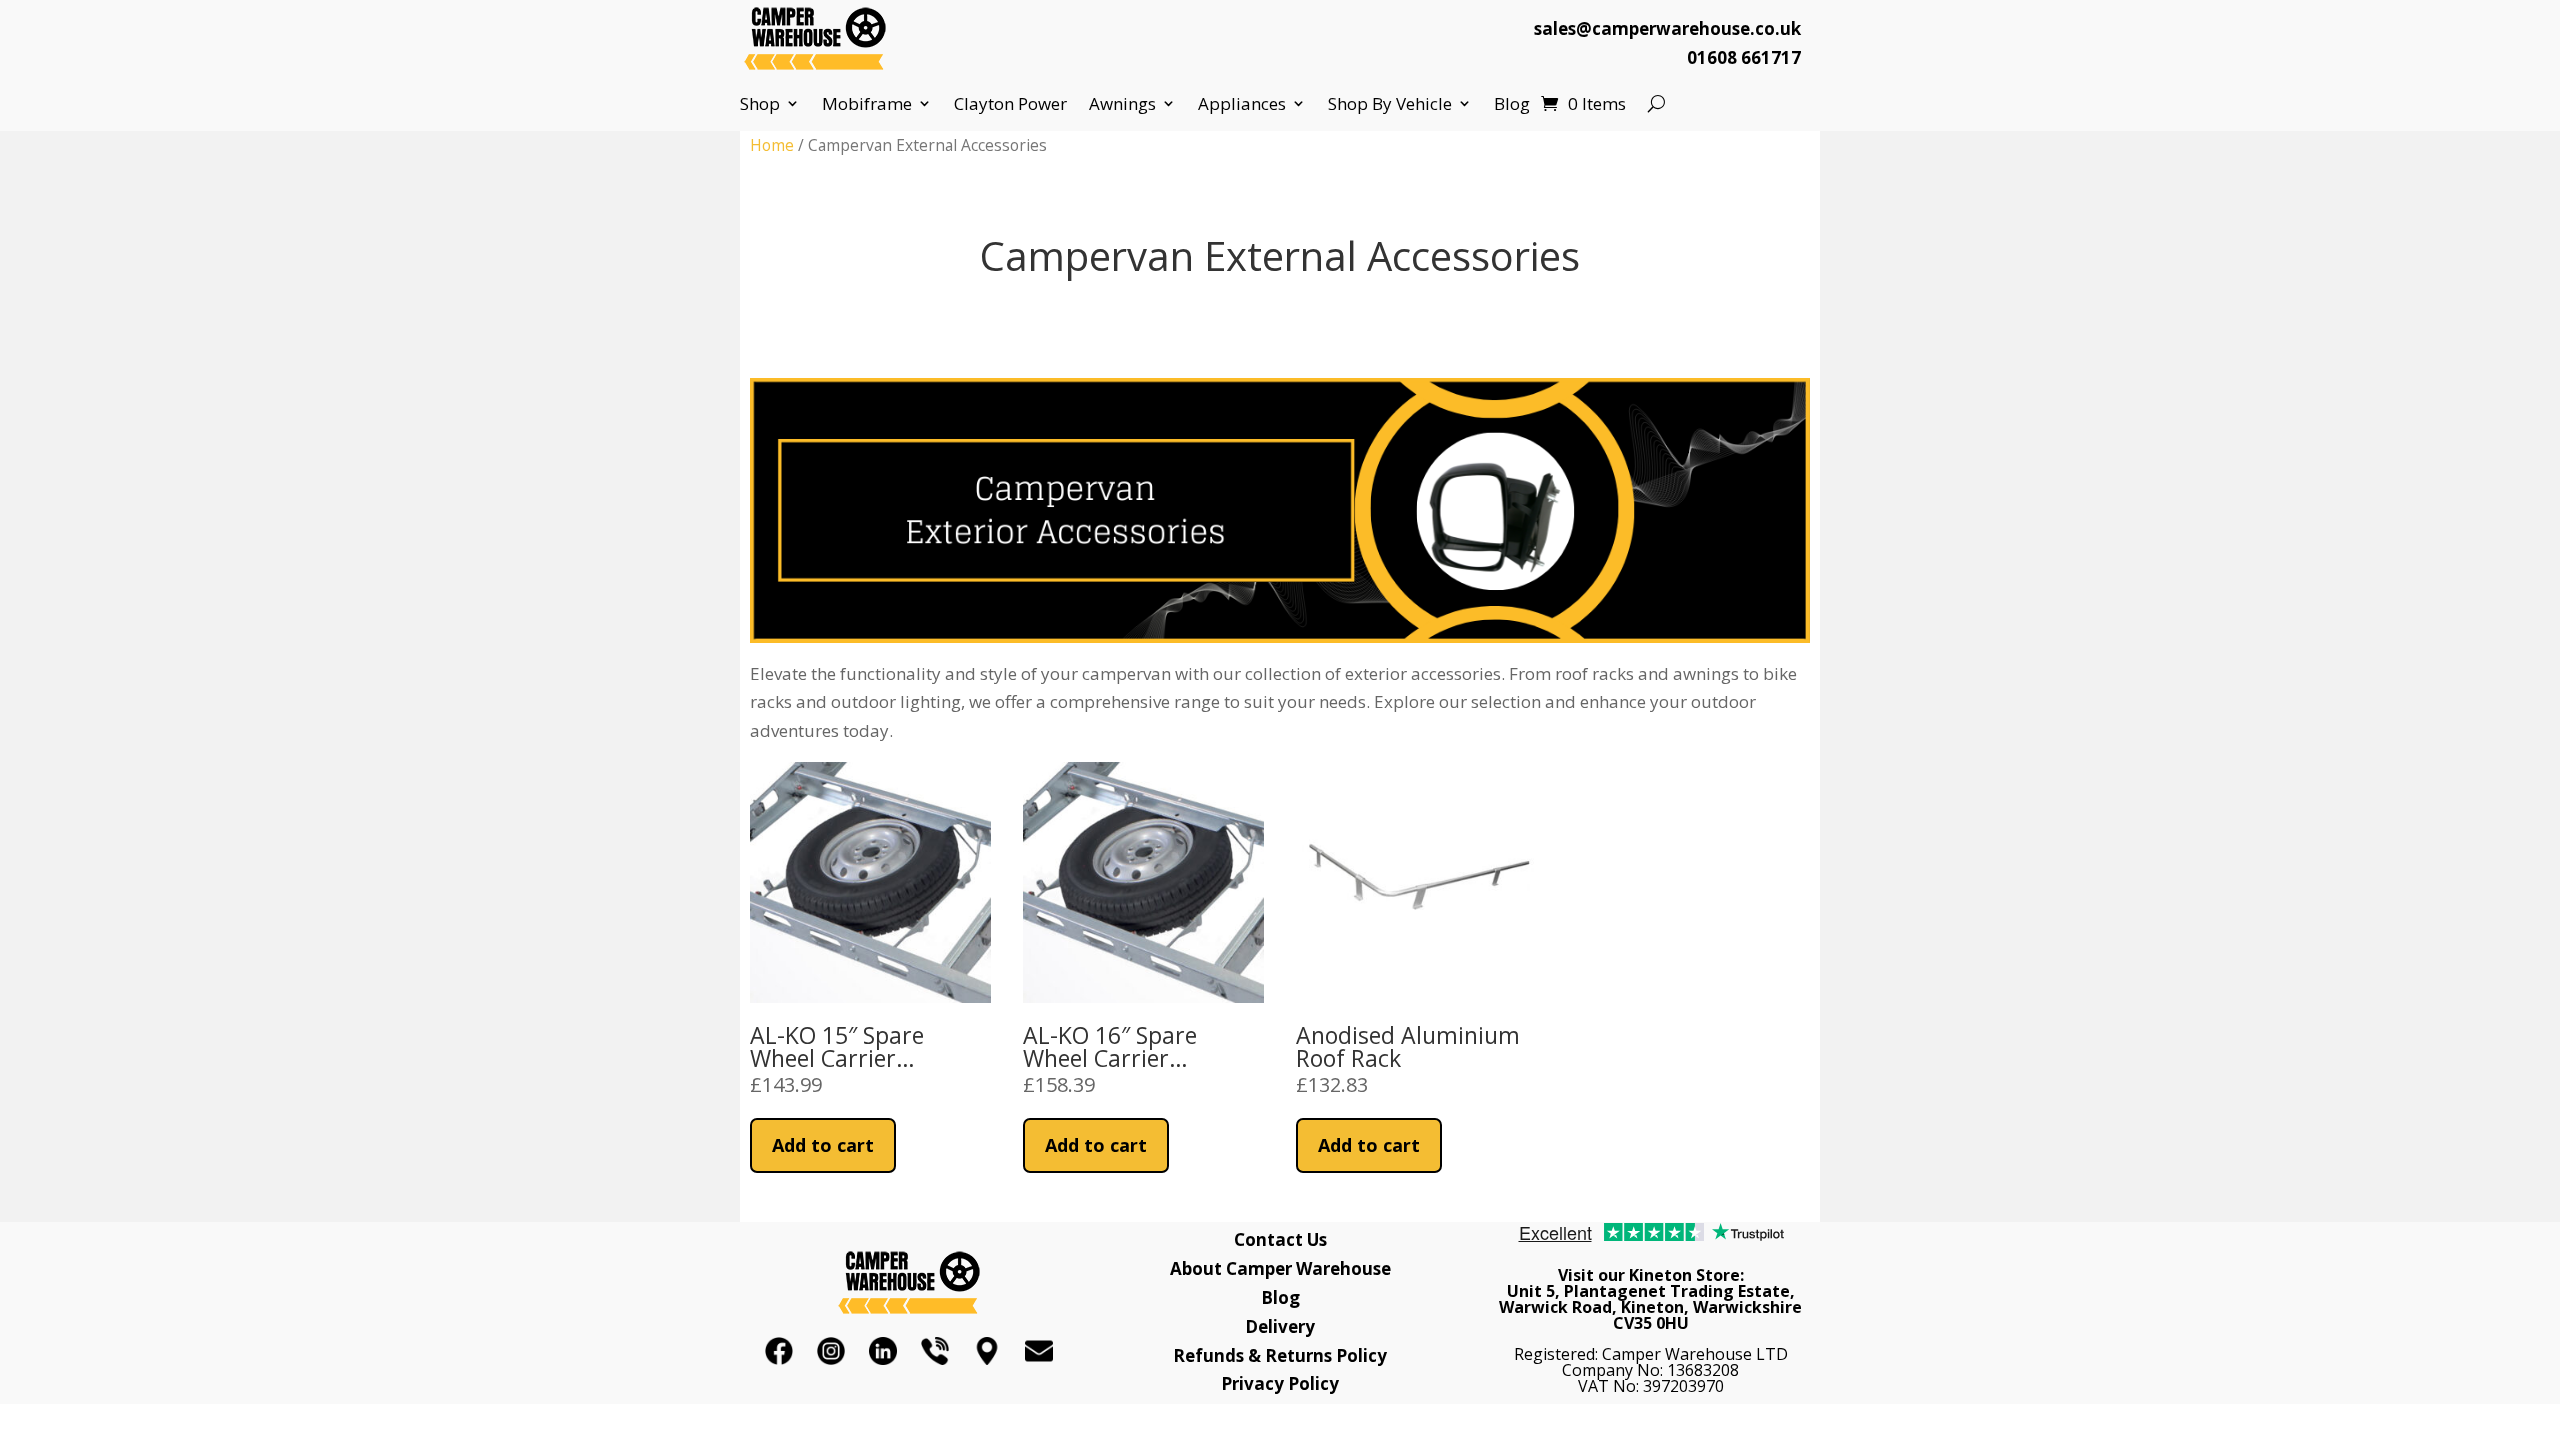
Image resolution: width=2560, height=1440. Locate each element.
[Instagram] (831, 1351)
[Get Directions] (987, 1351)
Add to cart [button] (823, 1145)
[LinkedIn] (883, 1351)
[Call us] (935, 1351)
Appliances (1242, 104)
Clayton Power (1010, 104)
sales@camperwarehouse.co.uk (1667, 28)
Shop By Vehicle (1390, 104)
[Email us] (1039, 1351)
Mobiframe (867, 104)
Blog (1512, 104)
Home (772, 145)
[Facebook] (779, 1351)
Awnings (1122, 104)
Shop (760, 104)
